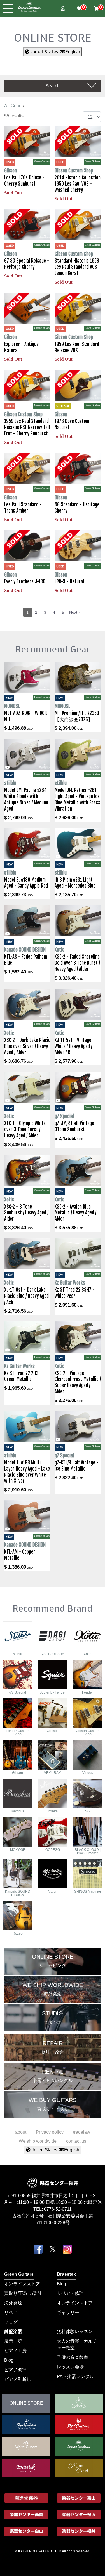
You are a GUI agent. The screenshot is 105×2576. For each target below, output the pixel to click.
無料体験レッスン (75, 2331)
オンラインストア (22, 2283)
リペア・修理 (70, 2293)
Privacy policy (50, 2132)
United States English (55, 52)
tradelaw (82, 2132)
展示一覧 (13, 2341)
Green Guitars (19, 2274)
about (21, 2132)
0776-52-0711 (58, 2209)
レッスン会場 (70, 2367)
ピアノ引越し (18, 2379)
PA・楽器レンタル (75, 2376)
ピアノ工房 (15, 2350)
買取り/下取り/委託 (23, 2293)
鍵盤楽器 (13, 2331)
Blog (61, 2283)
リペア (11, 2312)
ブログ (11, 2322)
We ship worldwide (38, 2141)
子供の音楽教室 (73, 2357)
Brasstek (66, 2274)
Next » (75, 612)
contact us (76, 2141)
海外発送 (13, 2303)
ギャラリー (68, 2312)
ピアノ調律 (15, 2369)
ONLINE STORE (53, 38)
